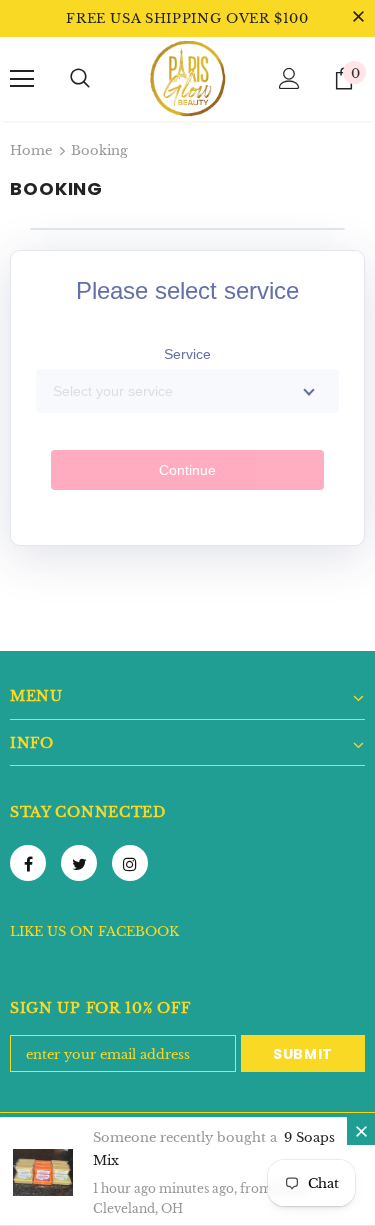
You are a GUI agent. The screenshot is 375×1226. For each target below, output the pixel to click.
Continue (187, 470)
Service (187, 354)
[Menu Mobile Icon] (22, 79)
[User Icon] (289, 78)
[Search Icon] (80, 79)
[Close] (361, 1131)
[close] (358, 18)
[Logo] (188, 78)
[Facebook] (28, 863)
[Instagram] (130, 863)
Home (31, 150)
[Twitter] (79, 863)
